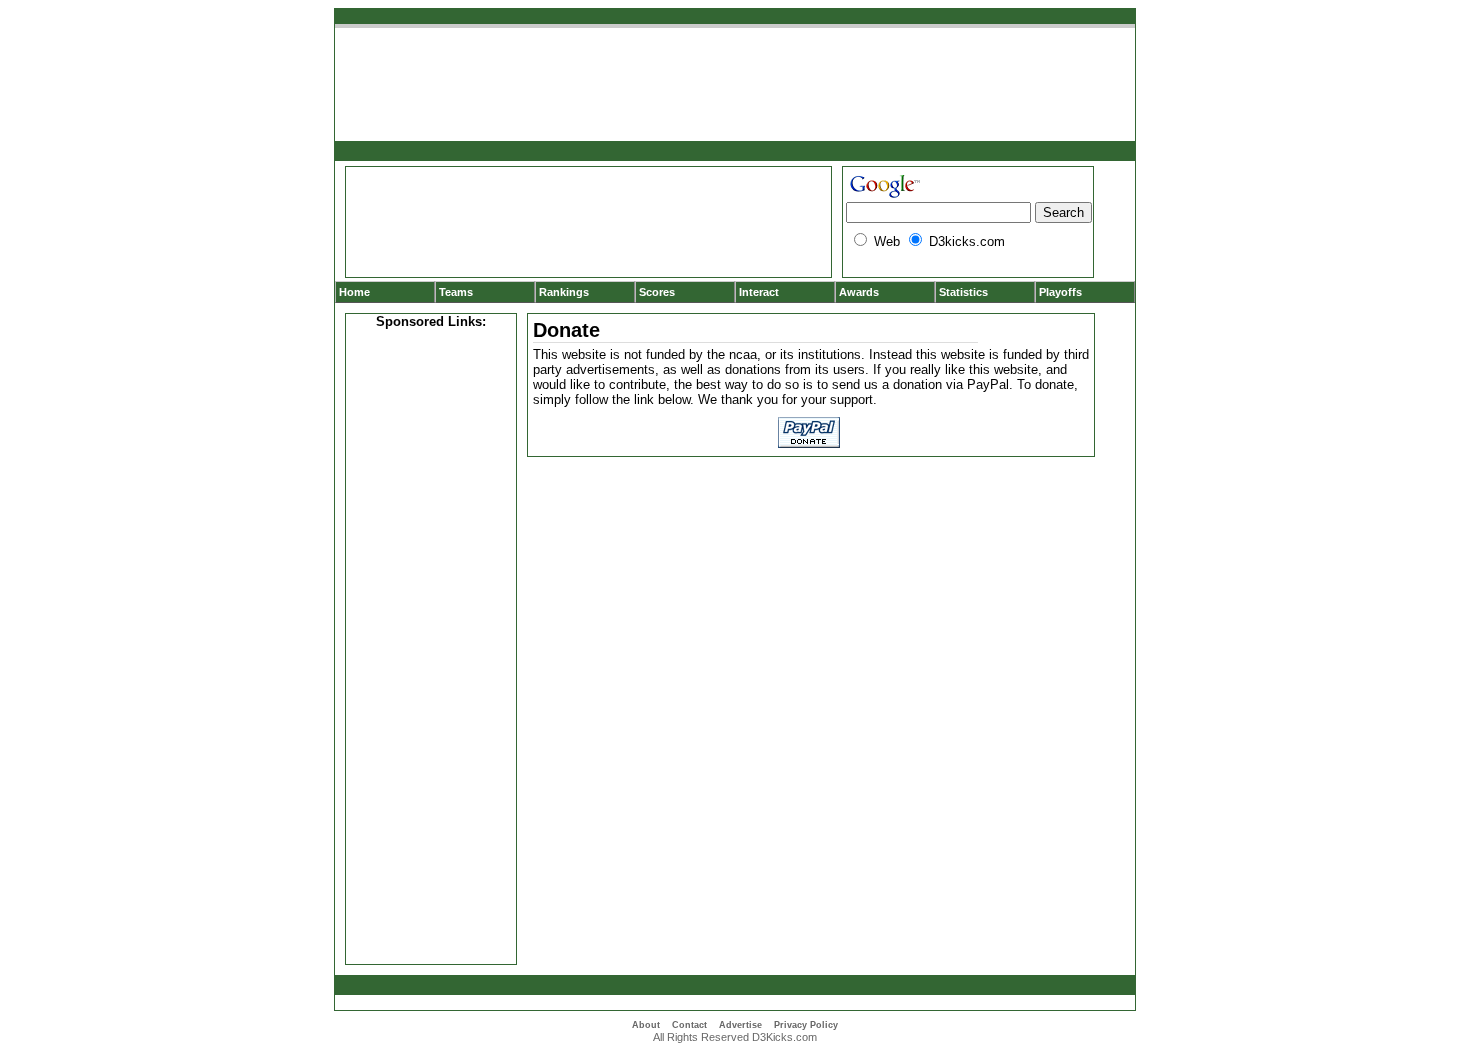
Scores (657, 292)
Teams (456, 292)
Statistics (963, 292)
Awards (859, 292)
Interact (759, 292)
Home (354, 292)
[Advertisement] (431, 644)
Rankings (564, 292)
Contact (689, 1025)
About (646, 1025)
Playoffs (1060, 292)
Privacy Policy (806, 1025)
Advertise (740, 1025)
